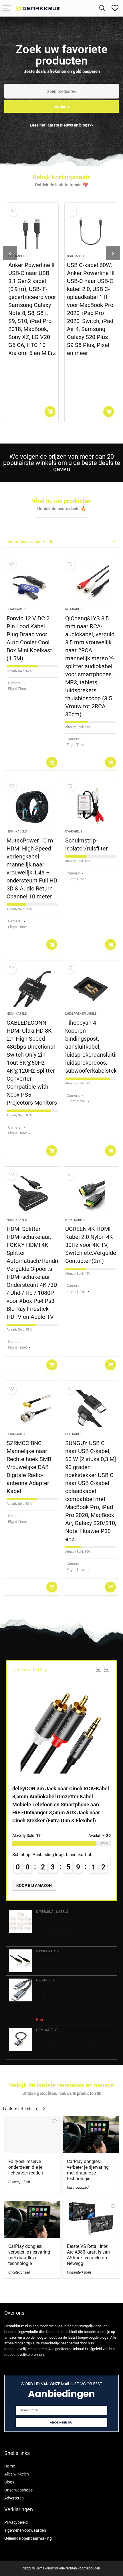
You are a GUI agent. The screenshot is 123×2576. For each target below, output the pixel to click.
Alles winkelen (17, 2474)
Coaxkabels (16, 609)
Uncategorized (19, 2182)
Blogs (9, 2482)
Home (10, 2466)
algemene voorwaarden (25, 2530)
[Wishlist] (115, 8)
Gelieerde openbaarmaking (28, 2538)
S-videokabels (48, 1951)
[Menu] (7, 8)
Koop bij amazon (50, 412)
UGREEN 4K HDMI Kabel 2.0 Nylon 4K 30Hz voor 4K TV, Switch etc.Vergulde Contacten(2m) (91, 1245)
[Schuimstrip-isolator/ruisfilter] (91, 806)
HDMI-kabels (17, 831)
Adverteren (14, 2498)
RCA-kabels (74, 609)
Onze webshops (18, 2490)
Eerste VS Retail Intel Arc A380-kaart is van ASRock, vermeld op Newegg (88, 2255)
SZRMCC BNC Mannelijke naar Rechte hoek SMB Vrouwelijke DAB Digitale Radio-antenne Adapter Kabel (29, 1467)
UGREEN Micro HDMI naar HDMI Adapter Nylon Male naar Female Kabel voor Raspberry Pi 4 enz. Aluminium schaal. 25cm (73, 2045)
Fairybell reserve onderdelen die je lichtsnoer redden (26, 2167)
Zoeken (62, 106)
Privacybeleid (16, 2522)
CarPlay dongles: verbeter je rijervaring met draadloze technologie (88, 2170)
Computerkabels (79, 2272)
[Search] (102, 8)
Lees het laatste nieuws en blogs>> (61, 125)
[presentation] (10, 253)
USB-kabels (17, 256)
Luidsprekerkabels (81, 1014)
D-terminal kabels (52, 1912)
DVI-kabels (74, 831)
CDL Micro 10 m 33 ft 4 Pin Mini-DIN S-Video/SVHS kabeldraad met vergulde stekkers (73, 1963)
